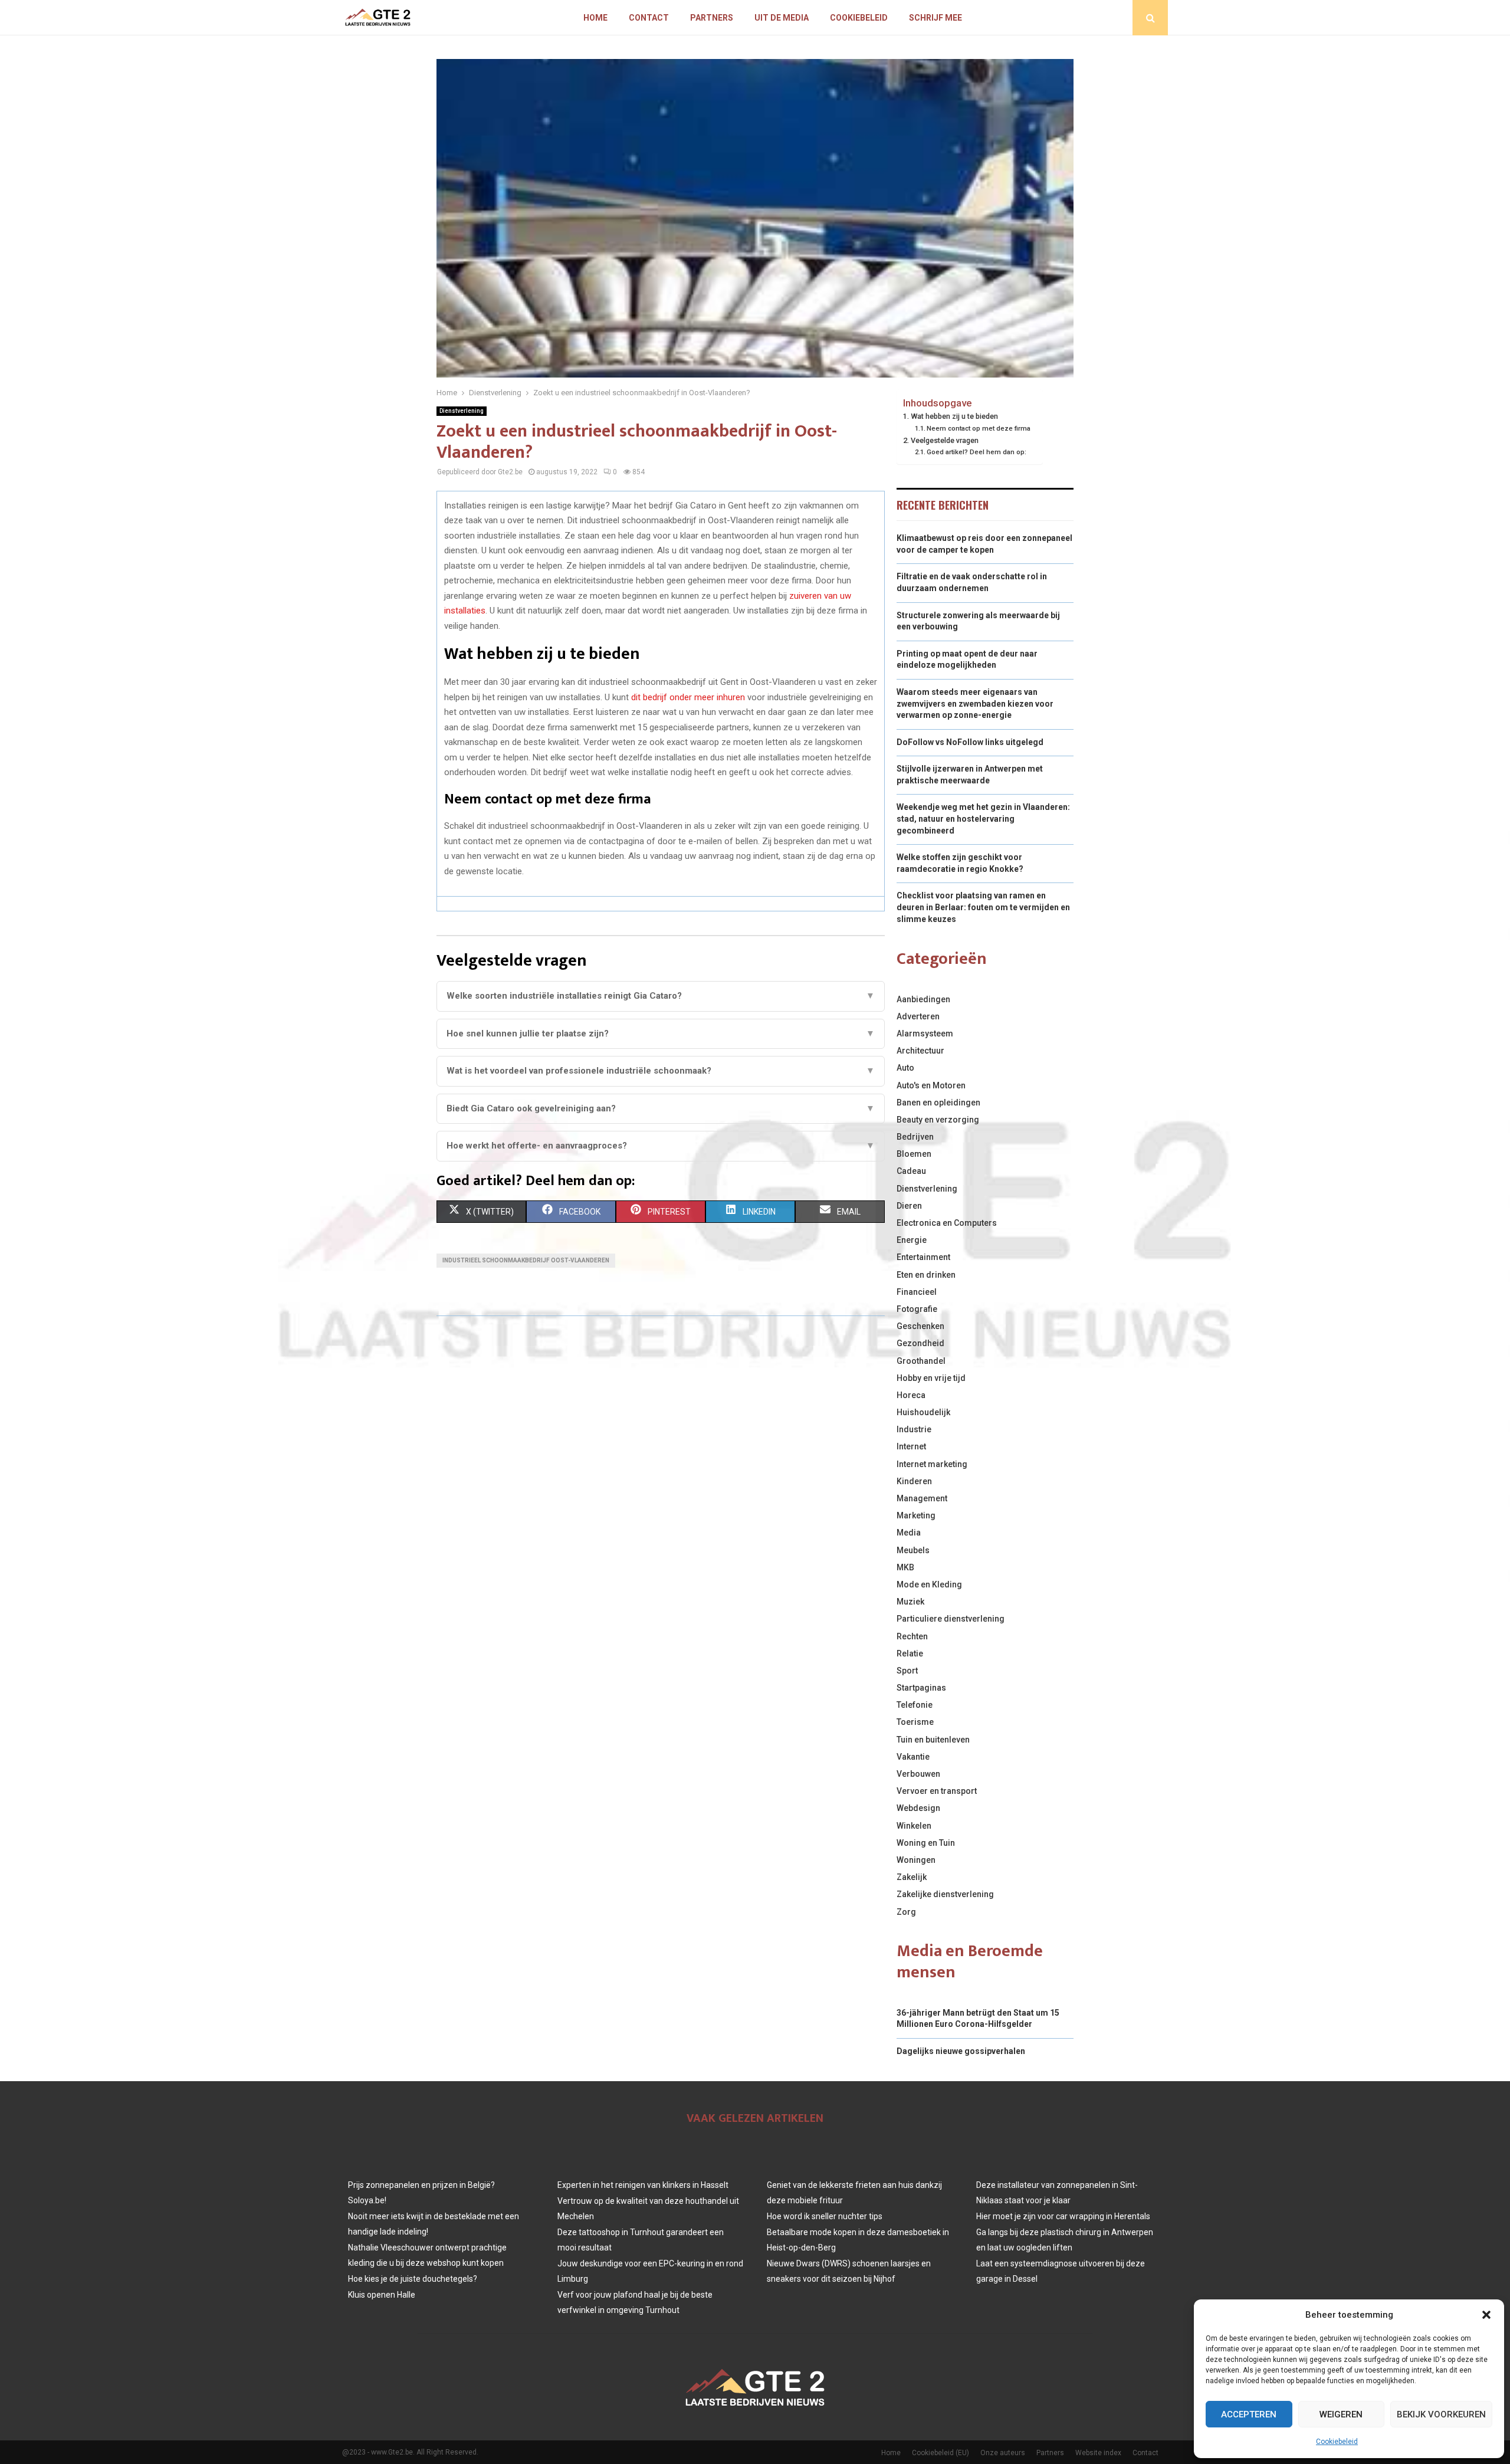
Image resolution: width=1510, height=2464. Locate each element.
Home (595, 18)
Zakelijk (912, 1877)
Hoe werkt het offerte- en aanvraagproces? (661, 1146)
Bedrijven (915, 1137)
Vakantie (913, 1757)
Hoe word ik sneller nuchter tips (825, 2216)
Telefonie (915, 1705)
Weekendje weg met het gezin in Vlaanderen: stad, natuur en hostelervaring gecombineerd (983, 818)
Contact (649, 18)
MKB (905, 1567)
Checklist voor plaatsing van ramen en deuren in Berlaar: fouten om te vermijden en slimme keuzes (983, 907)
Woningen (916, 1860)
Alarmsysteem (925, 1033)
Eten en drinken (926, 1275)
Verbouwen (918, 1774)
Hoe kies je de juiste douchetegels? (413, 2279)
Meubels (913, 1550)
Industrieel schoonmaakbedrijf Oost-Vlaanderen (526, 1260)
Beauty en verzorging (938, 1120)
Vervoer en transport (937, 1791)
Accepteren (1249, 2414)
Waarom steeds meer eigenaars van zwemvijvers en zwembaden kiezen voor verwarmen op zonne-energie (975, 703)
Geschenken (920, 1326)
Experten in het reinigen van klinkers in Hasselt (643, 2185)
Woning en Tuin (926, 1843)
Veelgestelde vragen (945, 440)
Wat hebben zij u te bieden (954, 416)
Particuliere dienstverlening (951, 1619)
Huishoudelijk (923, 1412)
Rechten (912, 1636)
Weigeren (1341, 2414)
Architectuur (920, 1051)
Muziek (910, 1602)
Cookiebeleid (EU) (941, 2453)
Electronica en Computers (947, 1223)
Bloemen (914, 1154)
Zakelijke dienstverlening (945, 1894)
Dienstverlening (462, 411)
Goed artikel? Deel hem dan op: (976, 452)
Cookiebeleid (1337, 2442)
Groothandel (921, 1361)
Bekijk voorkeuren (1441, 2414)
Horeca (911, 1395)
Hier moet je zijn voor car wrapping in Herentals (1063, 2216)
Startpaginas (921, 1688)
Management (922, 1498)
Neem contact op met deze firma (979, 428)
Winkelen (914, 1826)
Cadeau (911, 1171)
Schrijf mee (935, 18)
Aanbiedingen (923, 999)
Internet (911, 1446)
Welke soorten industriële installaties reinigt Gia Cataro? (661, 996)
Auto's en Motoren (931, 1085)
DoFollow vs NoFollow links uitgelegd (970, 742)
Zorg (906, 1912)
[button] (1486, 2315)
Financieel (917, 1292)
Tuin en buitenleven (933, 1740)
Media (909, 1533)
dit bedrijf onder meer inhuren (688, 697)
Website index (1098, 2453)
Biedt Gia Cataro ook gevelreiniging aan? (661, 1108)
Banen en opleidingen (938, 1103)
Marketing (916, 1515)
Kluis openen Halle (382, 2295)
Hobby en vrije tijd (931, 1378)
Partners (712, 18)
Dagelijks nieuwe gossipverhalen (961, 2051)
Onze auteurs (1003, 2453)
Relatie (910, 1653)
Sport (907, 1671)
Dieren (909, 1206)
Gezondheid (920, 1343)
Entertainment (923, 1257)
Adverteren (918, 1016)
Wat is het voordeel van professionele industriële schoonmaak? (661, 1071)
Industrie (914, 1429)
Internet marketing (932, 1464)
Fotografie (917, 1309)
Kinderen (914, 1481)
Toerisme (915, 1722)
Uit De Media (782, 18)
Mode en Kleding (929, 1584)
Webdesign (918, 1808)
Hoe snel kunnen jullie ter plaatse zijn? (661, 1033)
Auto (905, 1068)
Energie (912, 1240)
